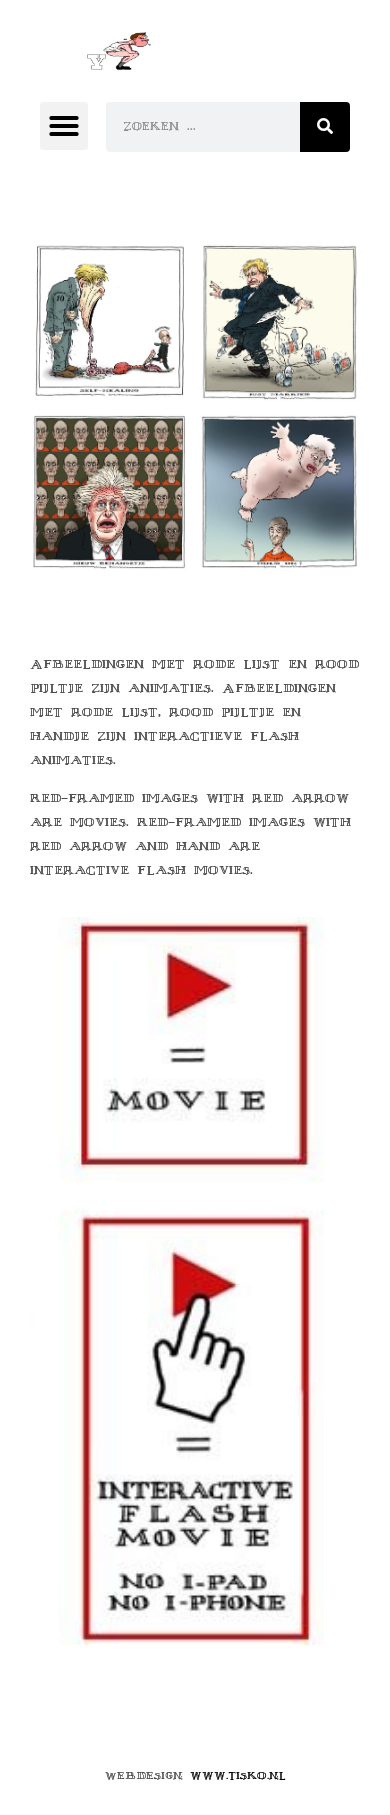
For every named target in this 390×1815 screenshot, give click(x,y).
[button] (64, 126)
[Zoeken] (325, 127)
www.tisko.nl (238, 1775)
